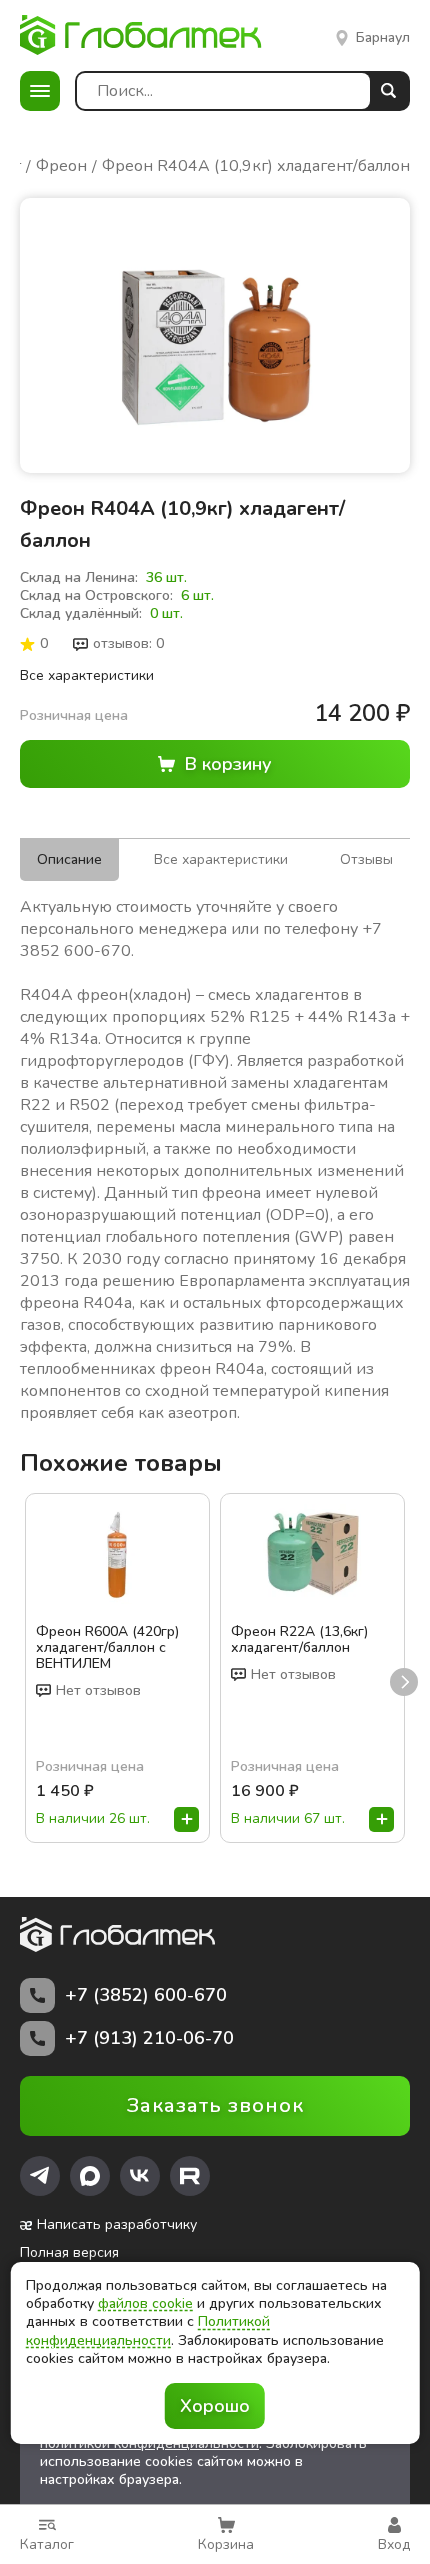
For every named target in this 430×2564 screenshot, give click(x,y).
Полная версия (69, 2253)
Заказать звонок (215, 2105)
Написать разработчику (117, 2225)
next (404, 1682)
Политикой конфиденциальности (148, 2330)
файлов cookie (145, 2303)
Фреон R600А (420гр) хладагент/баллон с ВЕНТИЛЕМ (107, 1648)
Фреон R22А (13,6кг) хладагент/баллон (299, 1640)
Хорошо (215, 2406)
